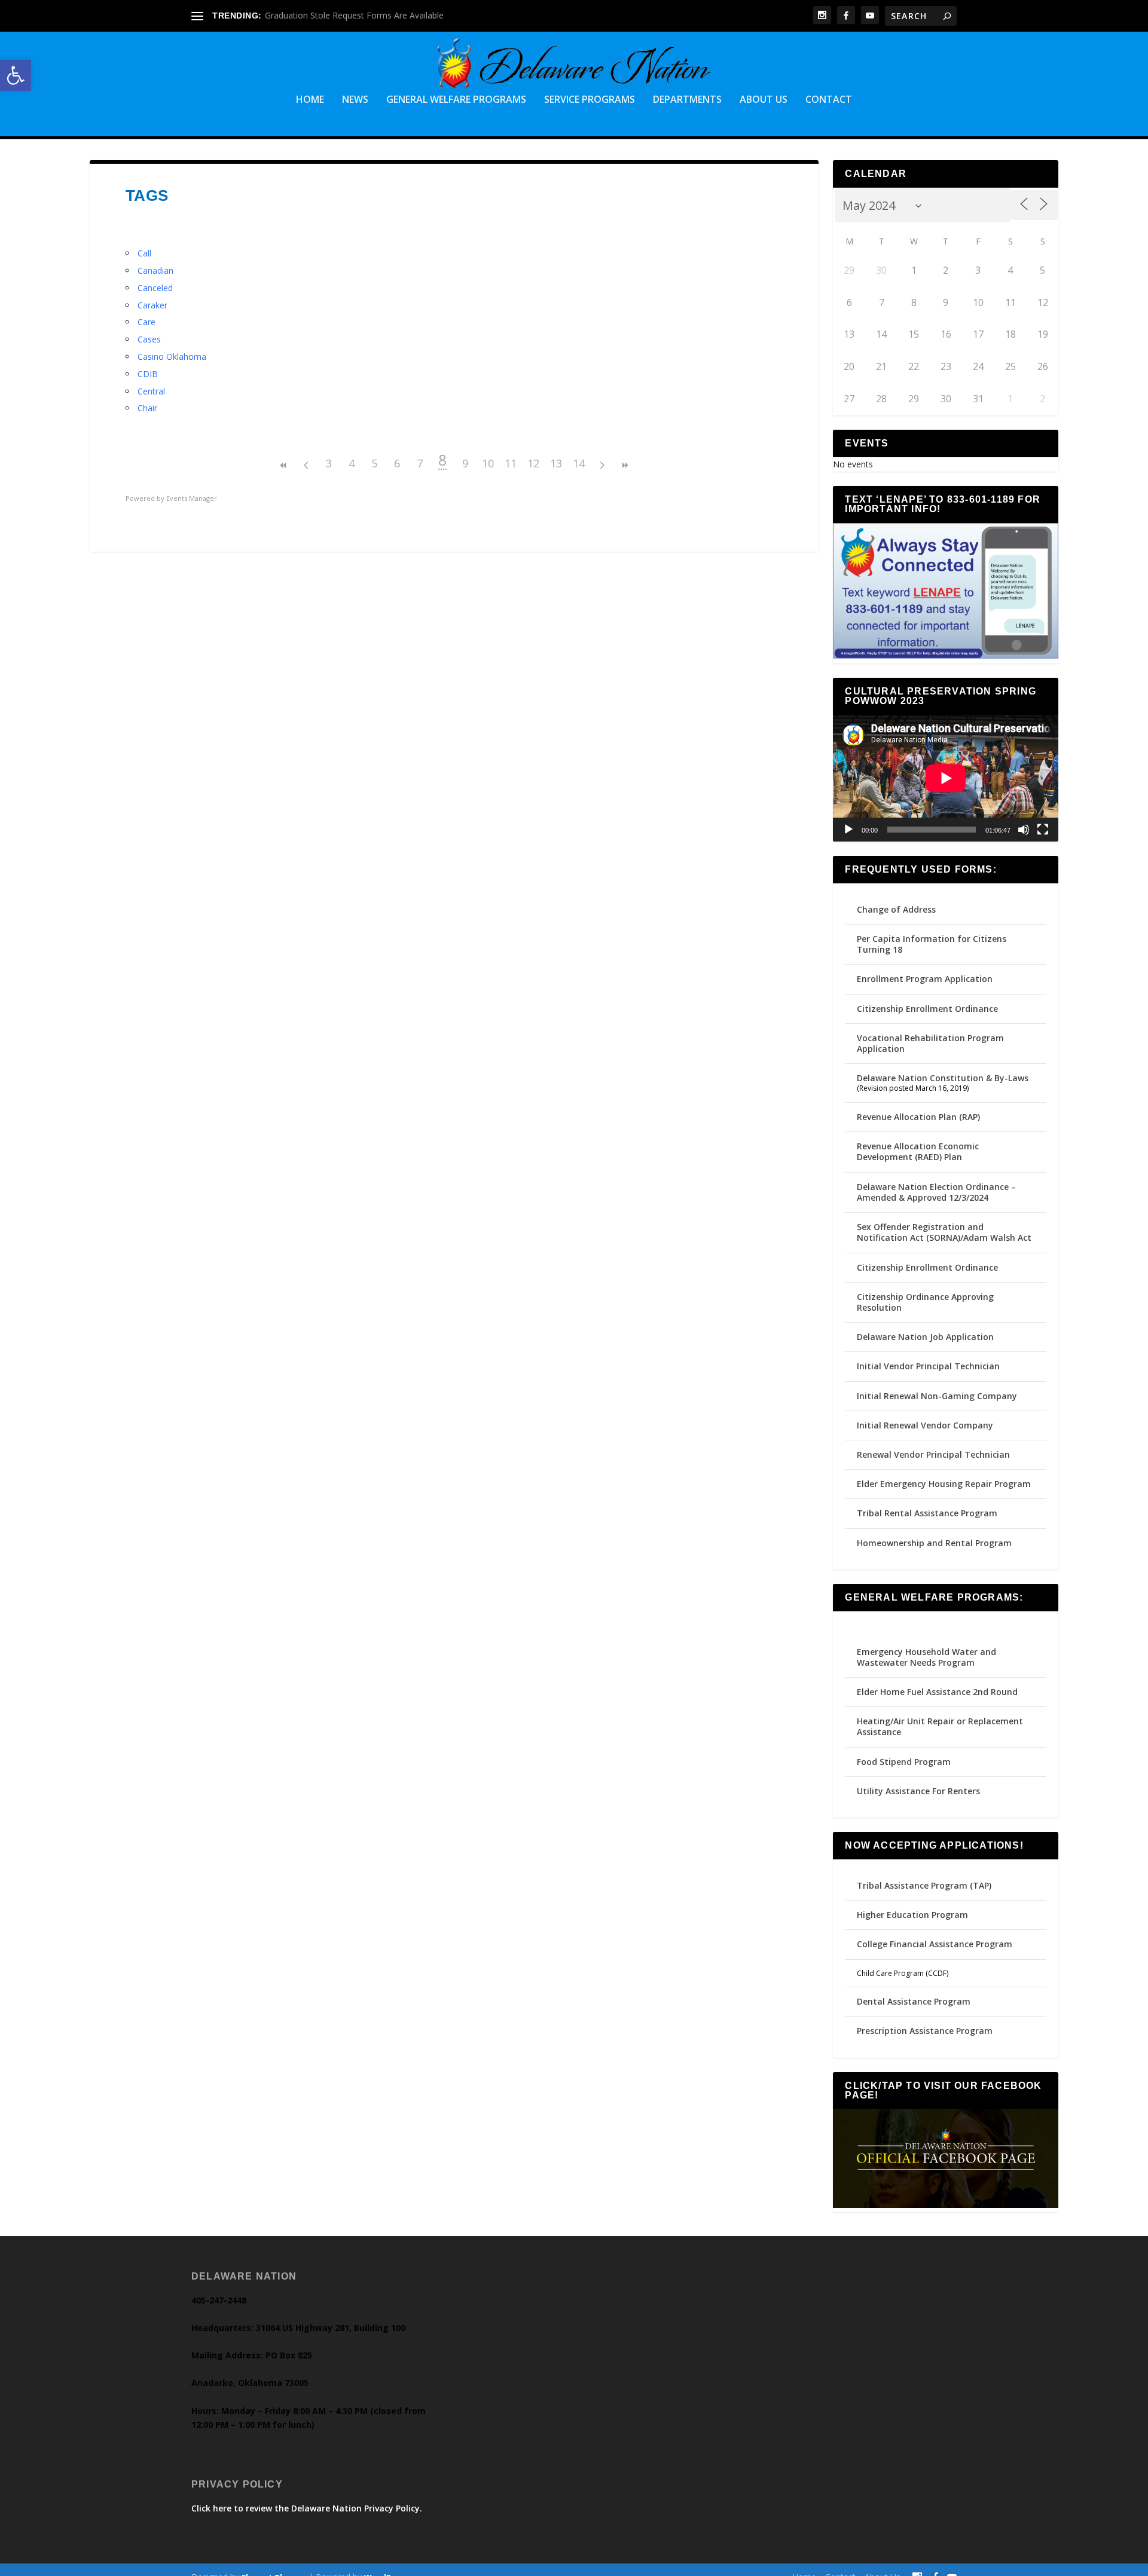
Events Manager (192, 498)
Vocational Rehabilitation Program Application (930, 1043)
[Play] (848, 830)
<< (283, 465)
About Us (764, 100)
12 (533, 463)
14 (579, 463)
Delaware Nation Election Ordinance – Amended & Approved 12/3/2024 (936, 1192)
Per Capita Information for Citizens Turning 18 (932, 944)
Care (146, 322)
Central (151, 391)
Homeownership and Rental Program (934, 1543)
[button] (16, 75)
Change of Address (896, 909)
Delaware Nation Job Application (925, 1337)
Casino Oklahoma (172, 357)
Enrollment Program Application (925, 979)
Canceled (155, 288)
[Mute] (1024, 830)
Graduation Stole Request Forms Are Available (354, 15)
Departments (687, 100)
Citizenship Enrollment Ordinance (927, 1009)
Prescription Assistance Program (925, 2031)
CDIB (148, 374)
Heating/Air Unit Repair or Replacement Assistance (940, 1726)
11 (511, 463)
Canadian (155, 270)
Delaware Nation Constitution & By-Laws (943, 1078)
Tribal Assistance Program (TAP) (924, 1885)
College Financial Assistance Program (935, 1944)
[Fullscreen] (1043, 830)
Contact (829, 100)
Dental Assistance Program (914, 2001)
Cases (149, 339)
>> (624, 465)
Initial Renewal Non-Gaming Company (937, 1396)
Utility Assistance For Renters (918, 1791)
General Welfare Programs (456, 100)
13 (556, 463)
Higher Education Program (912, 1915)
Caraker (152, 305)
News (355, 100)
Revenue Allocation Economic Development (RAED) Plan (918, 1151)
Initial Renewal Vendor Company (925, 1425)
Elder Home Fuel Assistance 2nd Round (937, 1692)
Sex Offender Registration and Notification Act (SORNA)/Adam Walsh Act (944, 1232)
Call (144, 253)
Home (310, 100)
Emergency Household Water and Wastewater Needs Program (926, 1657)
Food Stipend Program (904, 1762)
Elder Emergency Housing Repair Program (944, 1484)
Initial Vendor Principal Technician (928, 1366)
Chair (147, 408)
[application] (946, 778)
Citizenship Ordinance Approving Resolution (925, 1302)
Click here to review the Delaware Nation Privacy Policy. (307, 2508)
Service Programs (590, 100)
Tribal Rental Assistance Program (928, 1513)
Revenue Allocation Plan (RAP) (918, 1117)
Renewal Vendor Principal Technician (933, 1454)
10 (488, 463)
